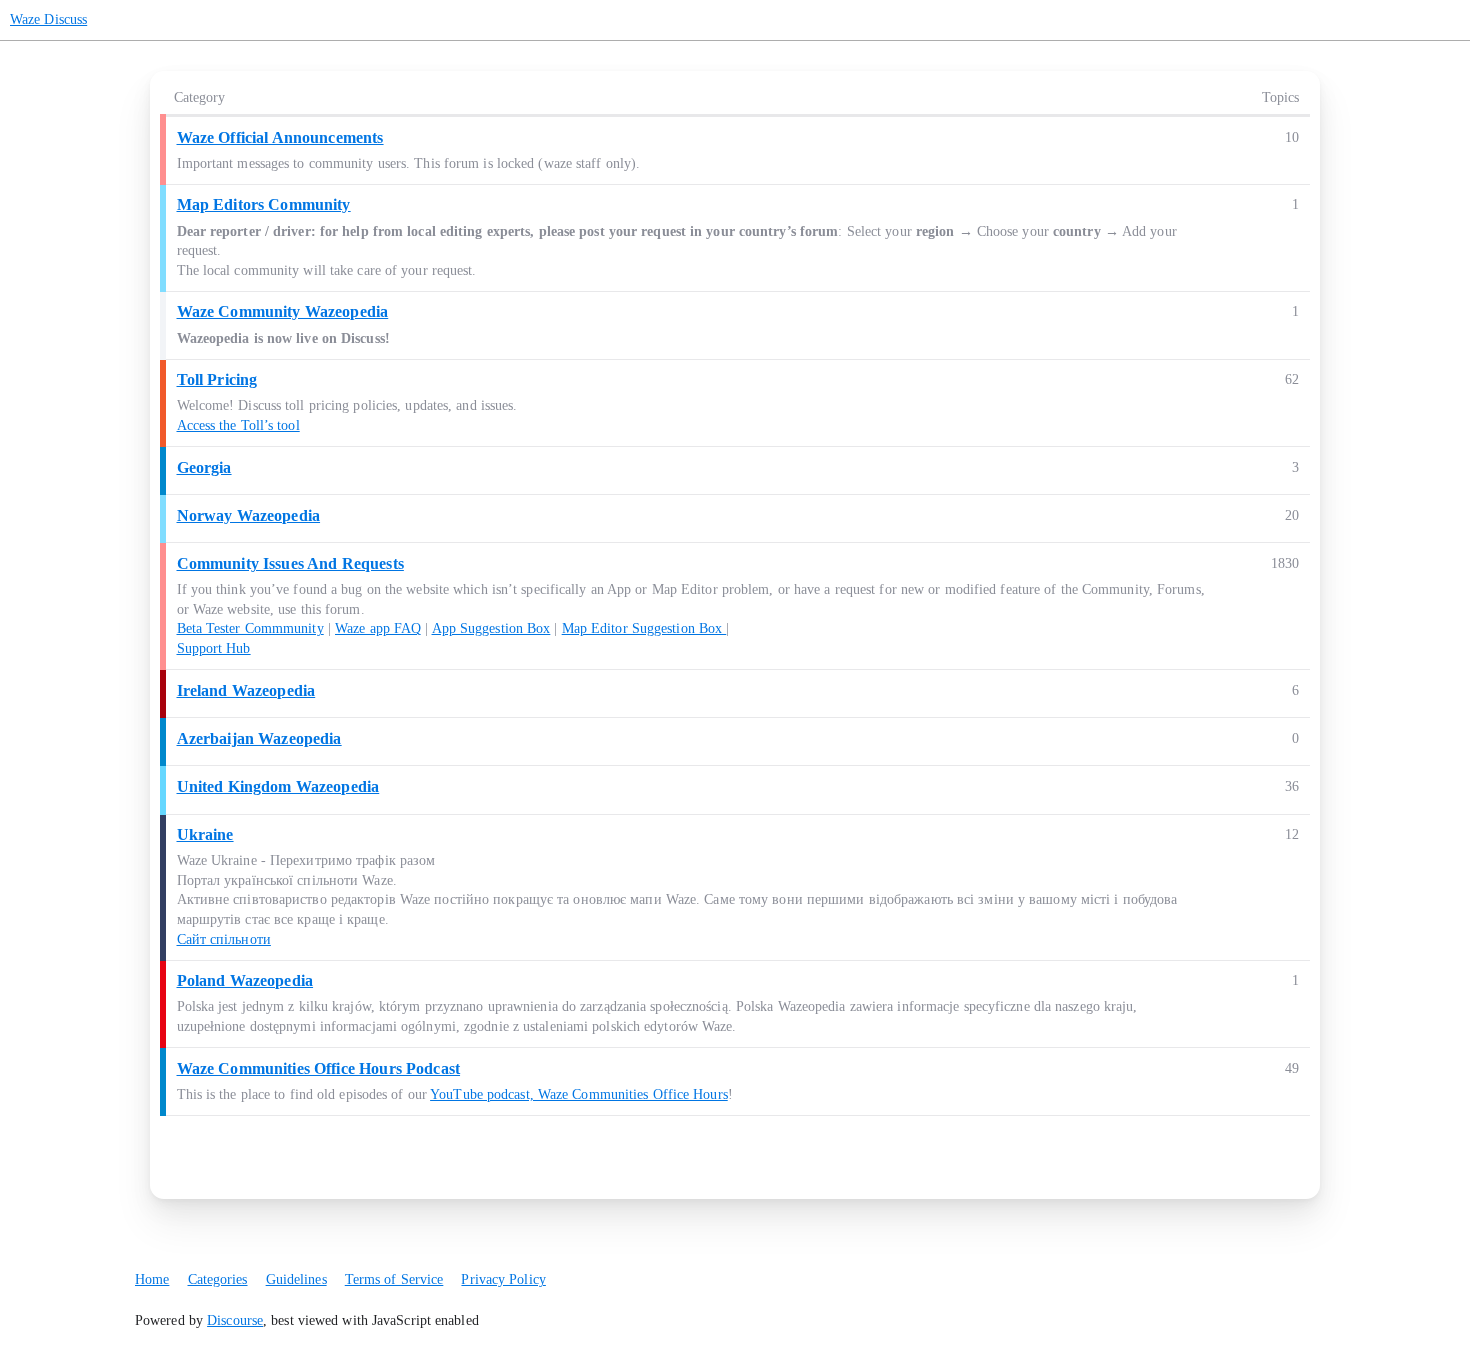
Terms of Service (394, 1279)
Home (152, 1279)
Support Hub (214, 648)
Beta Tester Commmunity (250, 628)
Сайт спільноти (224, 939)
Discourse (235, 1320)
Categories (218, 1279)
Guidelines (296, 1279)
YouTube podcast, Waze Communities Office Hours (579, 1094)
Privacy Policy (503, 1279)
